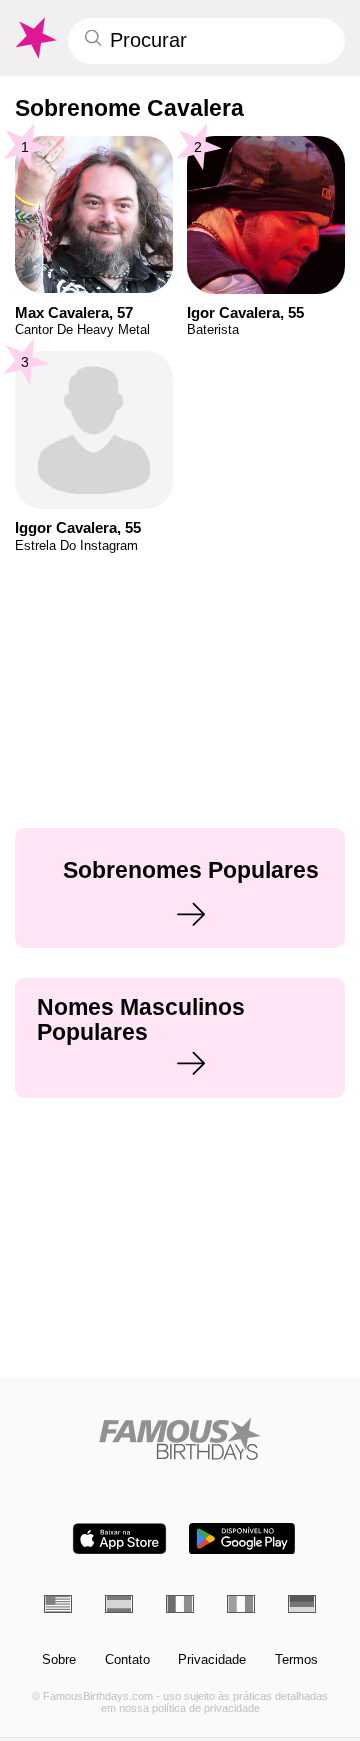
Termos (296, 1660)
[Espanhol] (119, 1604)
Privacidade (212, 1660)
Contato (127, 1660)
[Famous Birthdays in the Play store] (242, 1538)
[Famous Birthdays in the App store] (119, 1538)
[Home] (180, 1438)
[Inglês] (58, 1604)
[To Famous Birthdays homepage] (34, 38)
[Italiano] (241, 1604)
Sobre (59, 1660)
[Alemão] (302, 1604)
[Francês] (180, 1604)
